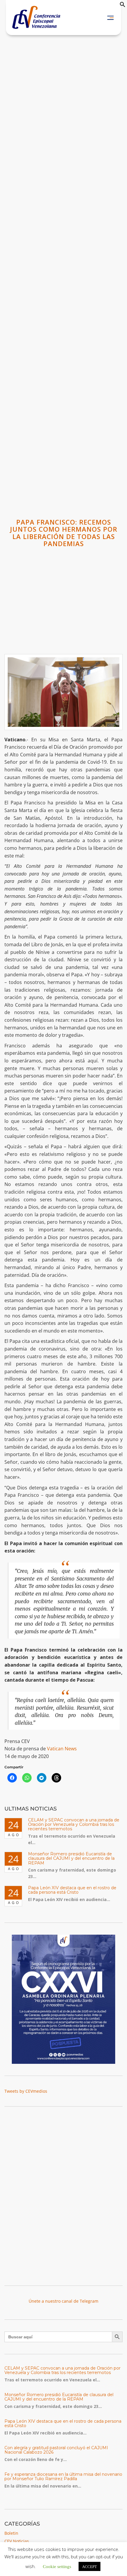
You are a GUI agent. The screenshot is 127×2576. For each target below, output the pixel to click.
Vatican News (62, 1749)
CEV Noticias (17, 2541)
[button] (123, 6)
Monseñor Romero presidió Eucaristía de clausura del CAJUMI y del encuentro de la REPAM (71, 1858)
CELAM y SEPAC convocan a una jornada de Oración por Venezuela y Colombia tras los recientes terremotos (74, 1825)
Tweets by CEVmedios (26, 2091)
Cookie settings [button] (57, 2566)
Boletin (11, 2533)
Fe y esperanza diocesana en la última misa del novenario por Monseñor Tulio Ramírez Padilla (63, 2476)
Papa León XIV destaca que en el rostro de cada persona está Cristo (72, 1890)
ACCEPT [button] (89, 2566)
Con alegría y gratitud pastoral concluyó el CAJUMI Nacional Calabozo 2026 (56, 2450)
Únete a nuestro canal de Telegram (63, 2301)
